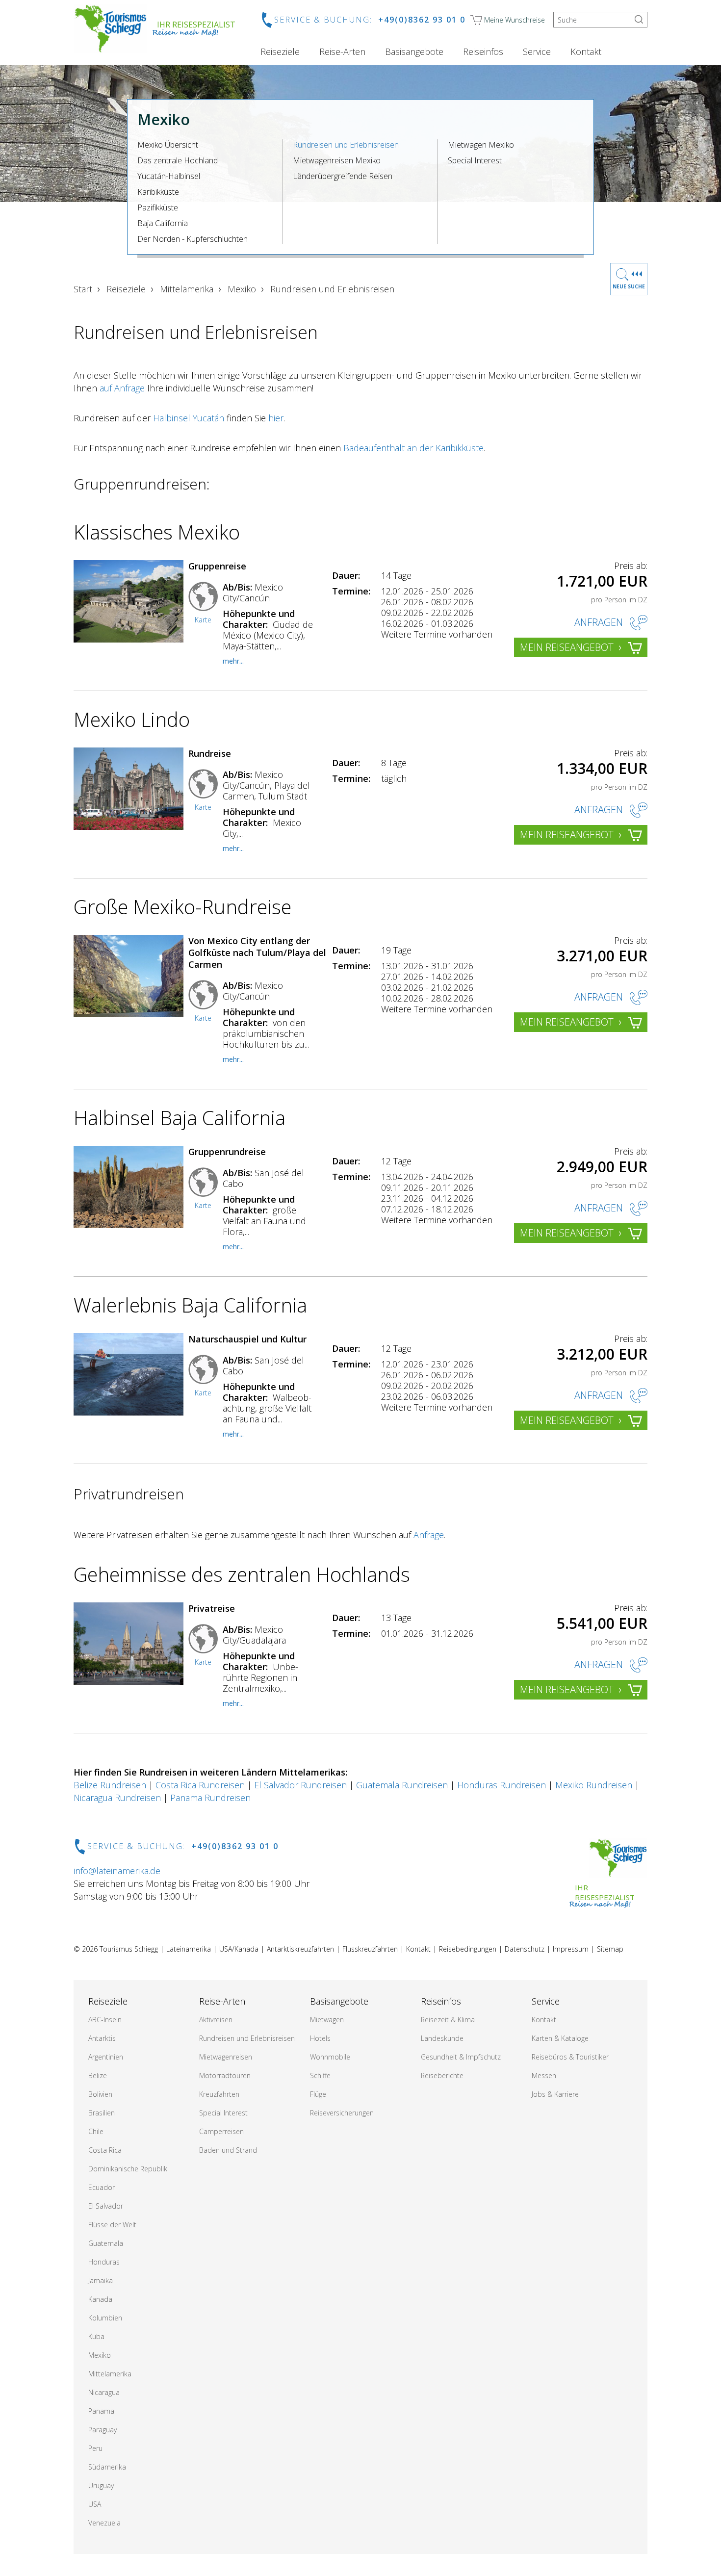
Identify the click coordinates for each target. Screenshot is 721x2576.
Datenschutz (525, 1949)
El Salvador (106, 2206)
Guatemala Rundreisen (402, 1785)
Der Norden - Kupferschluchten (193, 239)
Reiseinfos (483, 52)
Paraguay (103, 2430)
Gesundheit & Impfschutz (461, 2057)
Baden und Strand (228, 2150)
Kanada (100, 2299)
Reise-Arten (342, 52)
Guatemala (106, 2243)
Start (83, 289)
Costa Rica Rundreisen (200, 1785)
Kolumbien (105, 2318)
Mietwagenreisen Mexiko (337, 160)
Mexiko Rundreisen (594, 1785)
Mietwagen (327, 2020)
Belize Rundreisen (110, 1785)
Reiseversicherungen (342, 2113)
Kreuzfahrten (219, 2094)
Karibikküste (158, 192)
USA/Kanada (239, 1949)
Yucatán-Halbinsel (169, 176)
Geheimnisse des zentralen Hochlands (242, 1574)
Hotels (320, 2038)
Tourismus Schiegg (129, 1949)
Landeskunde (442, 2038)
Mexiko (242, 289)
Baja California (163, 223)
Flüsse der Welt (112, 2225)
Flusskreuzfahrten (370, 1949)
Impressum (571, 1949)
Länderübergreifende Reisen (343, 176)
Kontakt (586, 52)
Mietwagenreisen (226, 2057)
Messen (544, 2075)
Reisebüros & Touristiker (570, 2057)
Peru (95, 2448)
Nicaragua (104, 2392)
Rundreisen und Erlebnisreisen (346, 145)
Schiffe (320, 2075)
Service (537, 52)
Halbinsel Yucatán (189, 418)
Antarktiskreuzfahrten (300, 1949)
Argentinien (106, 2057)
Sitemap (610, 1949)
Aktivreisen (216, 2020)
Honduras (104, 2262)
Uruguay (101, 2486)
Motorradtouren (225, 2075)
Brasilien (102, 2113)
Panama (101, 2411)
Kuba (96, 2336)
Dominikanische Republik (128, 2169)
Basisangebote (414, 52)
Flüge (318, 2094)
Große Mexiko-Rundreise (182, 907)
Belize (98, 2075)
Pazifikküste (158, 207)
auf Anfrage (122, 388)
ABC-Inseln (105, 2020)
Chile (96, 2131)
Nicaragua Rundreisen (117, 1798)
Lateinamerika (189, 1949)
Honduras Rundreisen (502, 1785)
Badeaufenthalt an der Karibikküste (413, 448)
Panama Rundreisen (210, 1798)
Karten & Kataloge (560, 2038)
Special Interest (475, 160)
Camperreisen (221, 2131)
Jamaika (101, 2280)
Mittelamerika (187, 289)
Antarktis (102, 2038)
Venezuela (104, 2523)
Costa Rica (105, 2150)
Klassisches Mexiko (157, 532)
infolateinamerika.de (117, 1871)
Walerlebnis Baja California (190, 1305)
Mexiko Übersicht (168, 145)
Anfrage (429, 1535)
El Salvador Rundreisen (300, 1785)
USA (95, 2504)
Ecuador (102, 2187)
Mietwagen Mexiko (481, 145)
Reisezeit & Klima (448, 2020)
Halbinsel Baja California (180, 1118)
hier (276, 418)
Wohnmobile (330, 2057)
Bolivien (100, 2094)
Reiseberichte (442, 2075)
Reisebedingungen (468, 1949)
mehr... (233, 661)
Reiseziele (280, 52)
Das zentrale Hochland (178, 160)
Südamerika (107, 2467)
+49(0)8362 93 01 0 (422, 20)
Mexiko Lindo (132, 719)
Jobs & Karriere (555, 2094)
